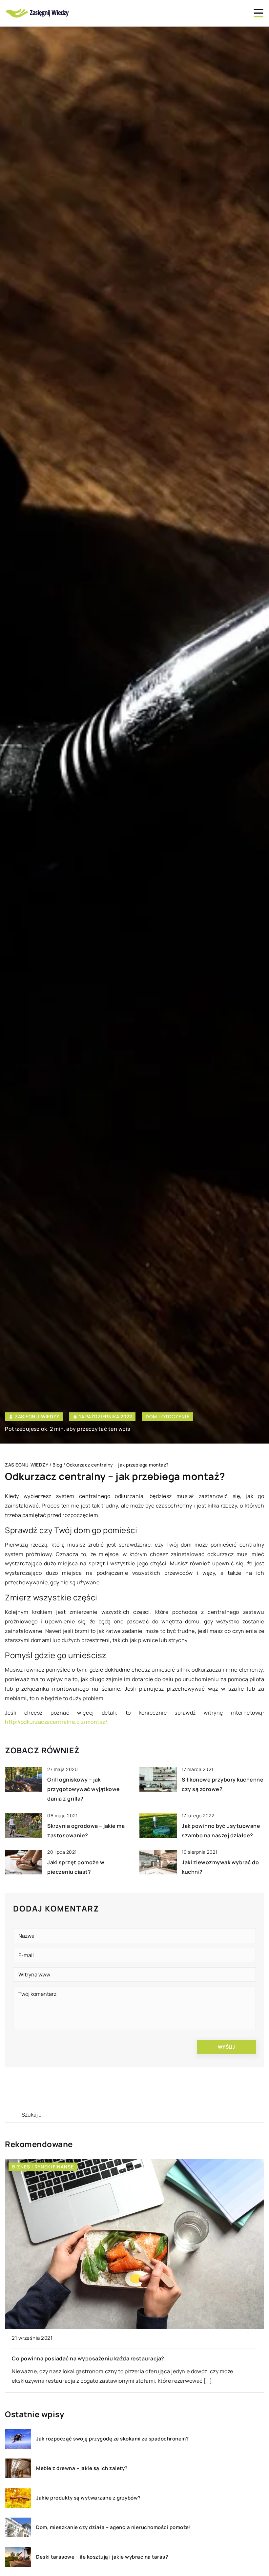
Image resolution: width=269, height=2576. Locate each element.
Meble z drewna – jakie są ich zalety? (82, 2468)
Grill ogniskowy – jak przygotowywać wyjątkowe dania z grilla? (84, 1789)
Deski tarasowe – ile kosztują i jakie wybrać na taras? (102, 2557)
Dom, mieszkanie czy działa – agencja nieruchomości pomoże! (113, 2527)
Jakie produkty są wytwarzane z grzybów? (88, 2498)
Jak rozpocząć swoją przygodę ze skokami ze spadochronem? (112, 2439)
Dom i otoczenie (168, 1416)
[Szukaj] (13, 2115)
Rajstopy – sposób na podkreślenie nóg (64, 2358)
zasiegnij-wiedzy (37, 1417)
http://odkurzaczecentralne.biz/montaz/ (56, 1722)
